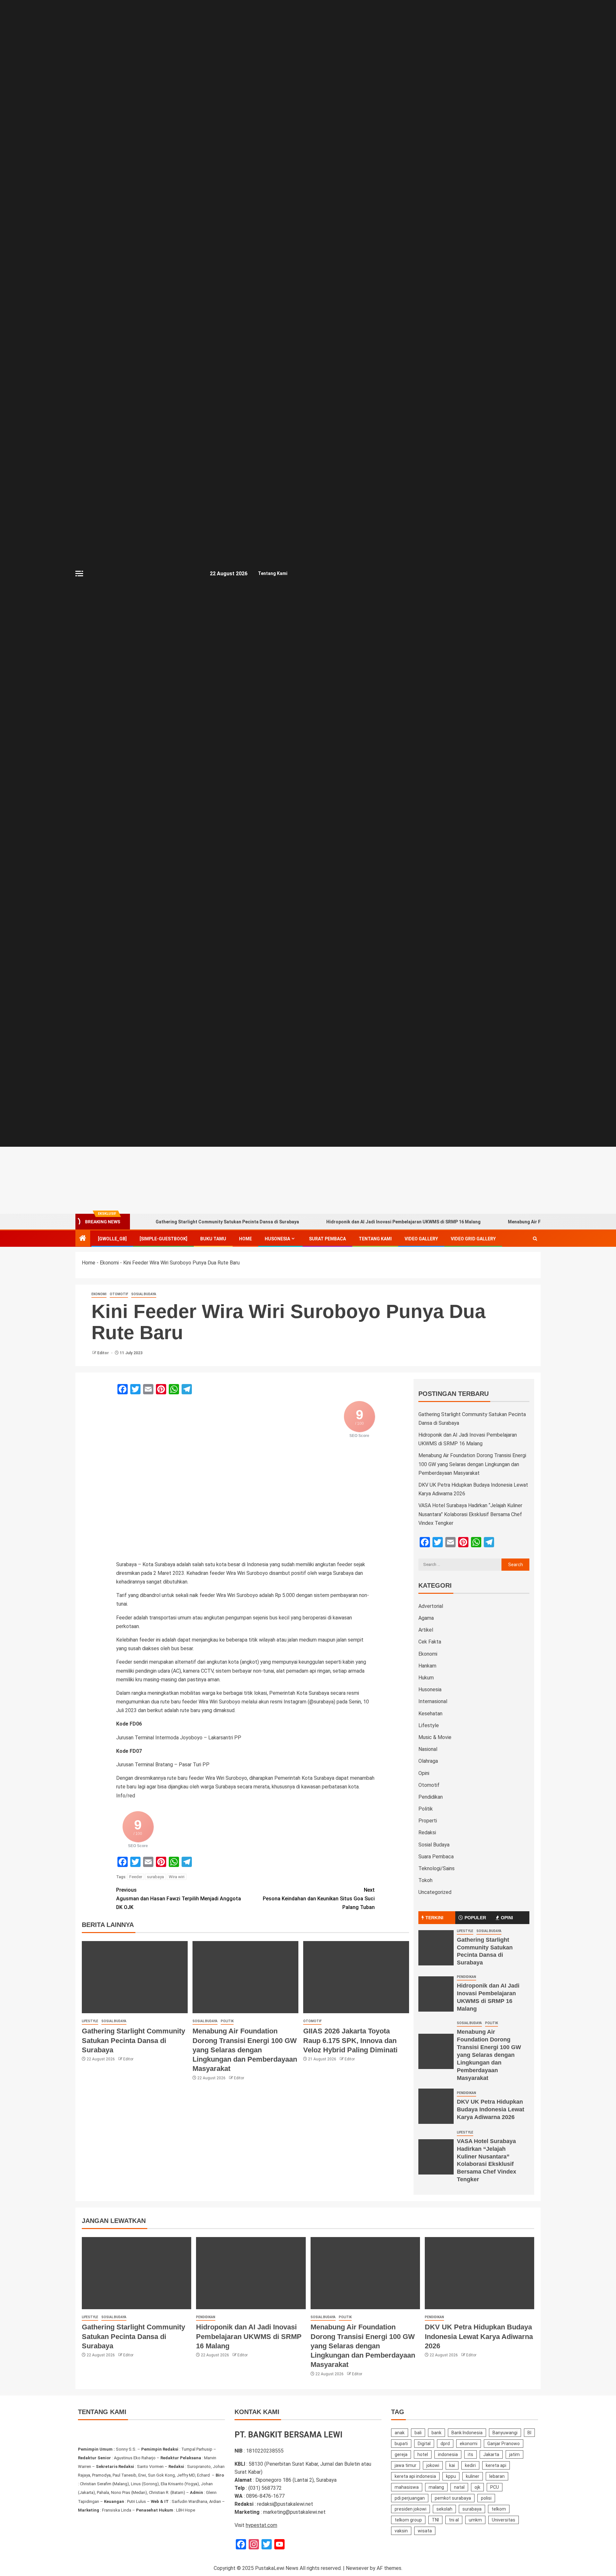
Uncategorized (435, 1892)
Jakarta (491, 2454)
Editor (103, 1353)
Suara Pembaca (436, 1857)
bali (418, 2433)
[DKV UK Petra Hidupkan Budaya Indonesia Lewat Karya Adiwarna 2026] (436, 2106)
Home (245, 1239)
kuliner (473, 2476)
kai (452, 2465)
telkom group (408, 2520)
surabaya (155, 1877)
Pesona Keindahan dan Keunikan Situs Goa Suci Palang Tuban (319, 1899)
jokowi (433, 2465)
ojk (477, 2487)
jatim (514, 2454)
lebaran (497, 2476)
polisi (486, 2498)
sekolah (444, 2509)
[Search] (535, 1239)
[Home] (83, 1239)
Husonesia (277, 1239)
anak (400, 2433)
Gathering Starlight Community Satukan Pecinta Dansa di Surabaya (227, 1222)
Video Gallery (421, 1239)
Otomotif (119, 1294)
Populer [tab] (475, 1918)
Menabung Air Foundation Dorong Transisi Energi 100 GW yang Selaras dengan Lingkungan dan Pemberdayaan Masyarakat (245, 2050)
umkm (475, 2520)
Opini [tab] (507, 1918)
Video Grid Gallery (473, 1239)
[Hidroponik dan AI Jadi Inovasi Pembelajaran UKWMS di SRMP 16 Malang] (436, 1994)
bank (436, 2433)
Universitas (504, 2520)
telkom (499, 2509)
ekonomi (469, 2444)
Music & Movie (435, 1737)
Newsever (357, 2568)
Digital (424, 2444)
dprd (445, 2444)
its (471, 2454)
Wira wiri (177, 1877)
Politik (227, 2021)
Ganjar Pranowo (504, 2444)
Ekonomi (109, 1263)
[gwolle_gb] (112, 1239)
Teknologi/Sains (436, 1868)
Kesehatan (430, 1714)
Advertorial (431, 1606)
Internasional (433, 1701)
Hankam (427, 1666)
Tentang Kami (273, 573)
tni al (454, 2520)
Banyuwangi (505, 2433)
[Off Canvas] (79, 574)
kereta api (496, 2465)
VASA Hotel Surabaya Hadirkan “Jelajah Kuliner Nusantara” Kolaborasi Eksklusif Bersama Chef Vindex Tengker (470, 1514)
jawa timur (406, 2465)
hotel (423, 2454)
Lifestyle (90, 2021)
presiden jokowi (411, 2509)
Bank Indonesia (467, 2433)
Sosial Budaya (144, 1294)
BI (529, 2433)
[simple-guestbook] (163, 1239)
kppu (451, 2476)
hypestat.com (261, 2525)
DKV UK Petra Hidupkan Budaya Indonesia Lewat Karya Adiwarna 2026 (491, 2109)
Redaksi (427, 1833)
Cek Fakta (430, 1642)
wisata (425, 2531)
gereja (401, 2454)
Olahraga (428, 1761)
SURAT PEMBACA (327, 1239)
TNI (435, 2520)
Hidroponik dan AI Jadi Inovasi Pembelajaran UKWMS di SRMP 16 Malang (403, 1222)
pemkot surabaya (453, 2498)
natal (459, 2487)
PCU (495, 2487)
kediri (470, 2465)
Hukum (426, 1678)
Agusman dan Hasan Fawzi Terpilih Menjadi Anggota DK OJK (179, 1899)
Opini (424, 1773)
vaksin (401, 2531)
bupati (401, 2444)
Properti (428, 1821)
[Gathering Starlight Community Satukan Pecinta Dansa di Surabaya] (135, 1977)
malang (436, 2487)
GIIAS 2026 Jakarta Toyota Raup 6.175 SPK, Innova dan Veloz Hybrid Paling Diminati (350, 2040)
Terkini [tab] (434, 1918)
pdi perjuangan (410, 2498)
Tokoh (425, 1880)
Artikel (426, 1630)
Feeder (136, 1877)
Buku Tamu (213, 1239)
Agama (426, 1618)
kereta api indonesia (415, 2476)
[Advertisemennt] (386, 1180)
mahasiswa (407, 2487)
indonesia (448, 2454)
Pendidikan (431, 1797)
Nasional (428, 1749)
